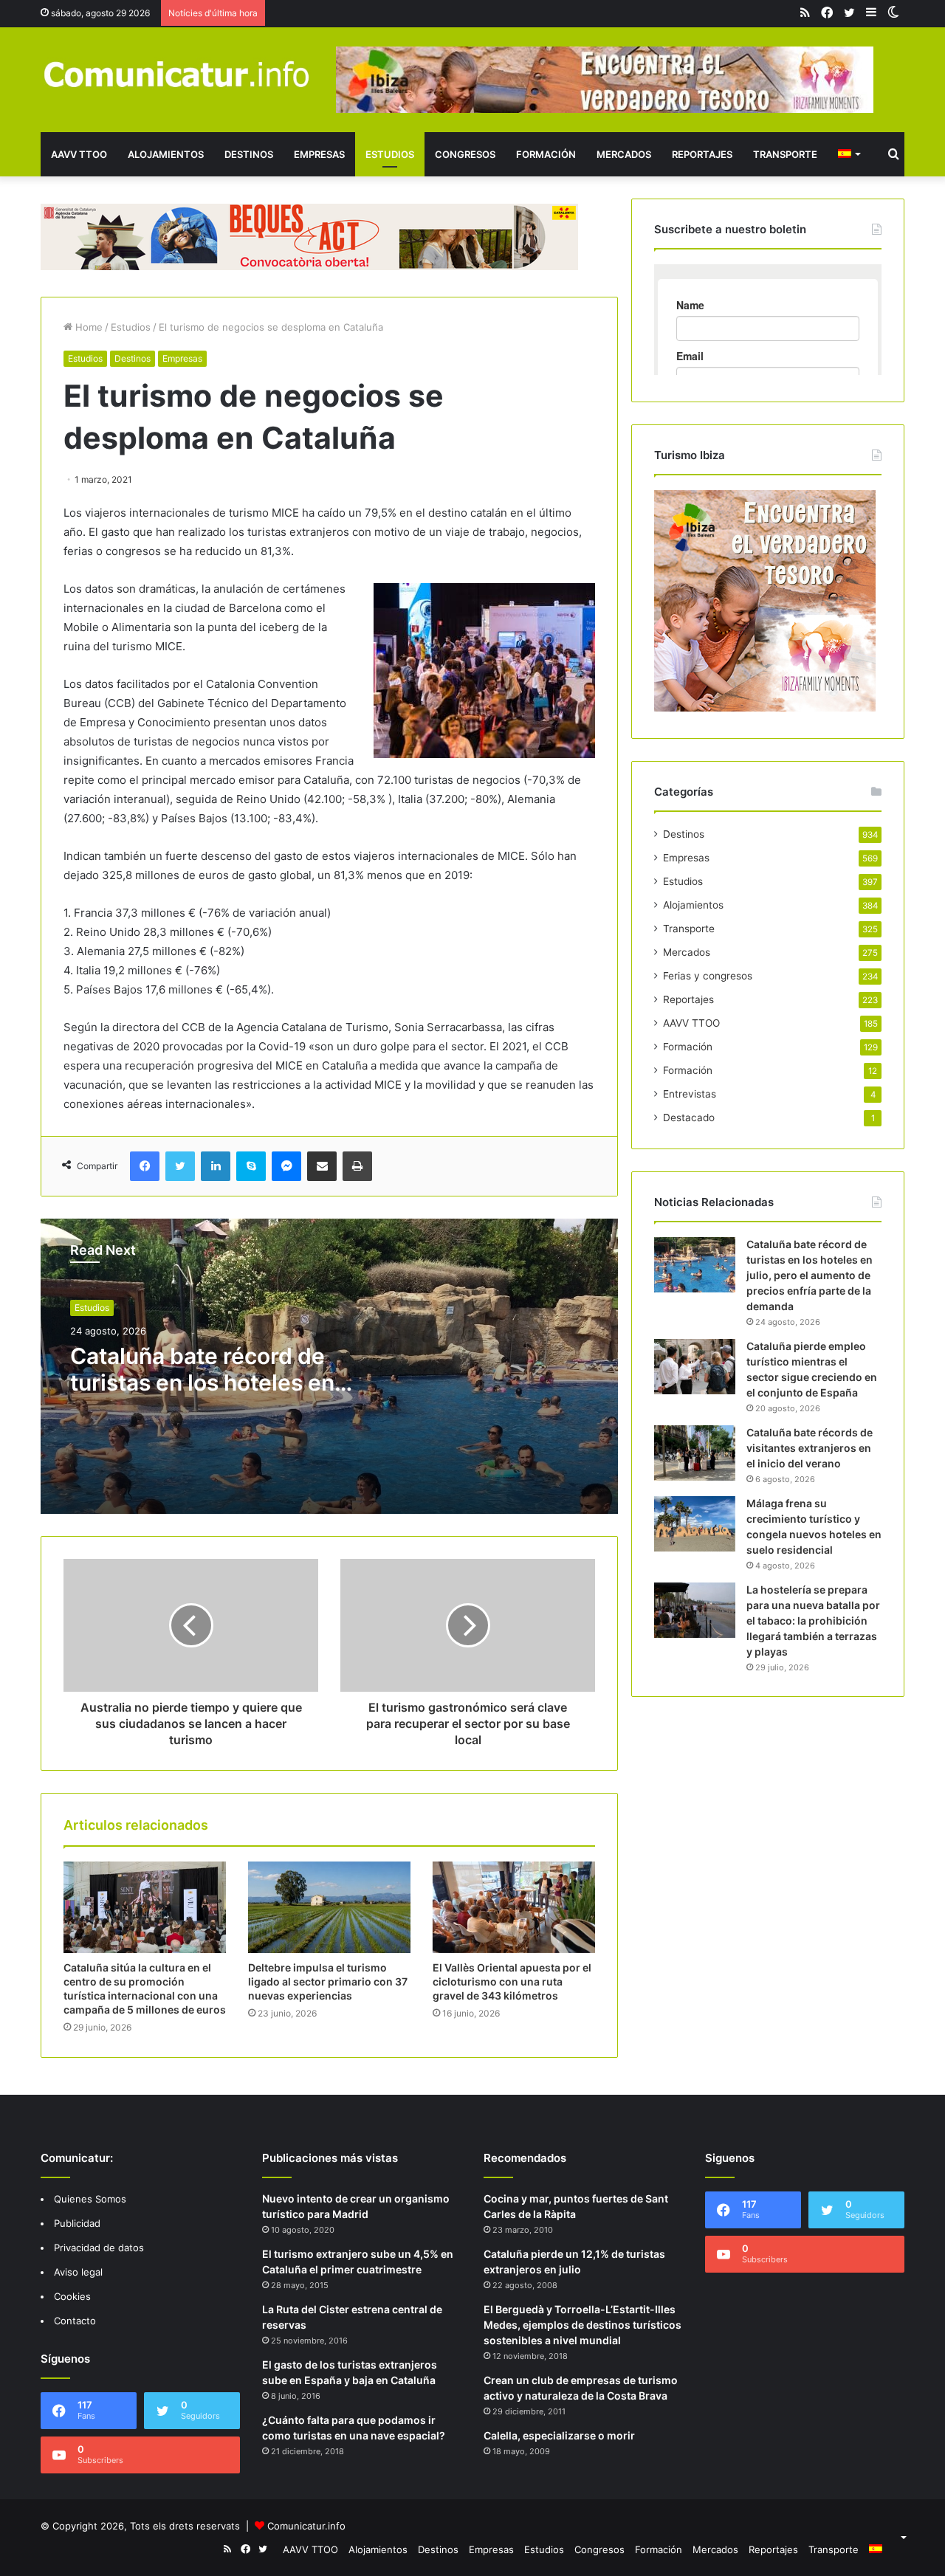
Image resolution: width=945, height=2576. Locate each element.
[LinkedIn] (216, 1166)
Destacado (689, 1117)
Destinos (249, 154)
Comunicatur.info (306, 2526)
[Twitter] (180, 1166)
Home (87, 327)
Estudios (390, 154)
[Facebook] (145, 1166)
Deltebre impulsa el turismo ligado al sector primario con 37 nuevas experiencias (328, 1981)
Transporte (785, 154)
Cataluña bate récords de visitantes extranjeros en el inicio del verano (810, 1448)
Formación (546, 154)
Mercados (624, 154)
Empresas (319, 154)
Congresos (465, 154)
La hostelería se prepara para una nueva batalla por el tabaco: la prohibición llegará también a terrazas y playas (813, 1621)
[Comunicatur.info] (177, 73)
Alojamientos (166, 154)
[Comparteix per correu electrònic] (322, 1166)
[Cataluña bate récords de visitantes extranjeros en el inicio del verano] (695, 1453)
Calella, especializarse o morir (559, 2435)
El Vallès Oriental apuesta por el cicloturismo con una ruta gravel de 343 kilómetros (512, 1981)
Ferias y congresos (708, 976)
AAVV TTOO (79, 154)
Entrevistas (690, 1094)
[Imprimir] (357, 1166)
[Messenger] (286, 1166)
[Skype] (251, 1166)
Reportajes (702, 154)
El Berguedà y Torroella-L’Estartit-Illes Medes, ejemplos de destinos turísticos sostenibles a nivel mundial (583, 2325)
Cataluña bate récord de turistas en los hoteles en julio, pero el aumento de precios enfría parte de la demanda (810, 1275)
